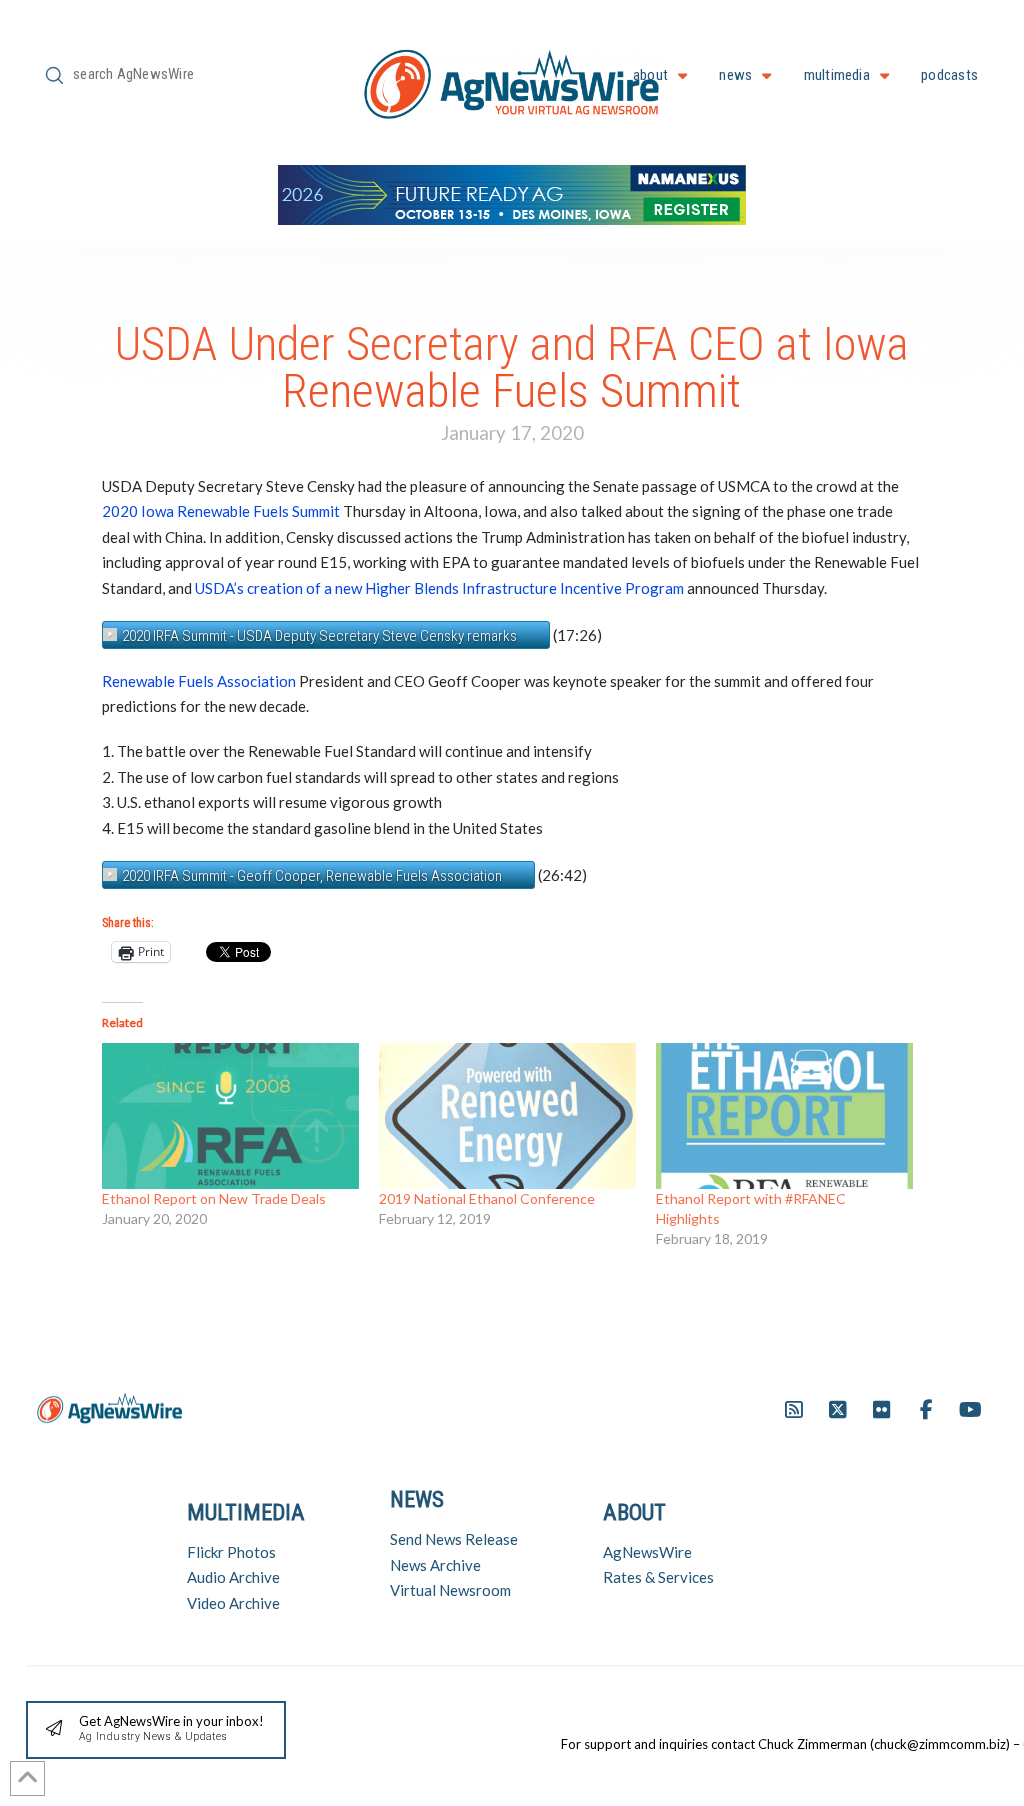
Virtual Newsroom (450, 1590)
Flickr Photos (231, 1552)
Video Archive (233, 1603)
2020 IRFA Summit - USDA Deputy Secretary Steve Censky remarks (319, 636)
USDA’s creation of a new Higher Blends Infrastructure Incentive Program (439, 588)
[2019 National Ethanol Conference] (507, 1116)
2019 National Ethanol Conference (487, 1198)
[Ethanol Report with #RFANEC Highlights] (784, 1116)
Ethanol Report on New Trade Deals (214, 1198)
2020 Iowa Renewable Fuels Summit (221, 511)
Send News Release (454, 1539)
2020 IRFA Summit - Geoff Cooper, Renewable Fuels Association (312, 876)
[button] (156, 1730)
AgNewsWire (647, 1552)
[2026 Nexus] (512, 192)
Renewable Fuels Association (199, 681)
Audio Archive (233, 1577)
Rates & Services (658, 1577)
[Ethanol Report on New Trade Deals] (230, 1116)
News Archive (435, 1565)
